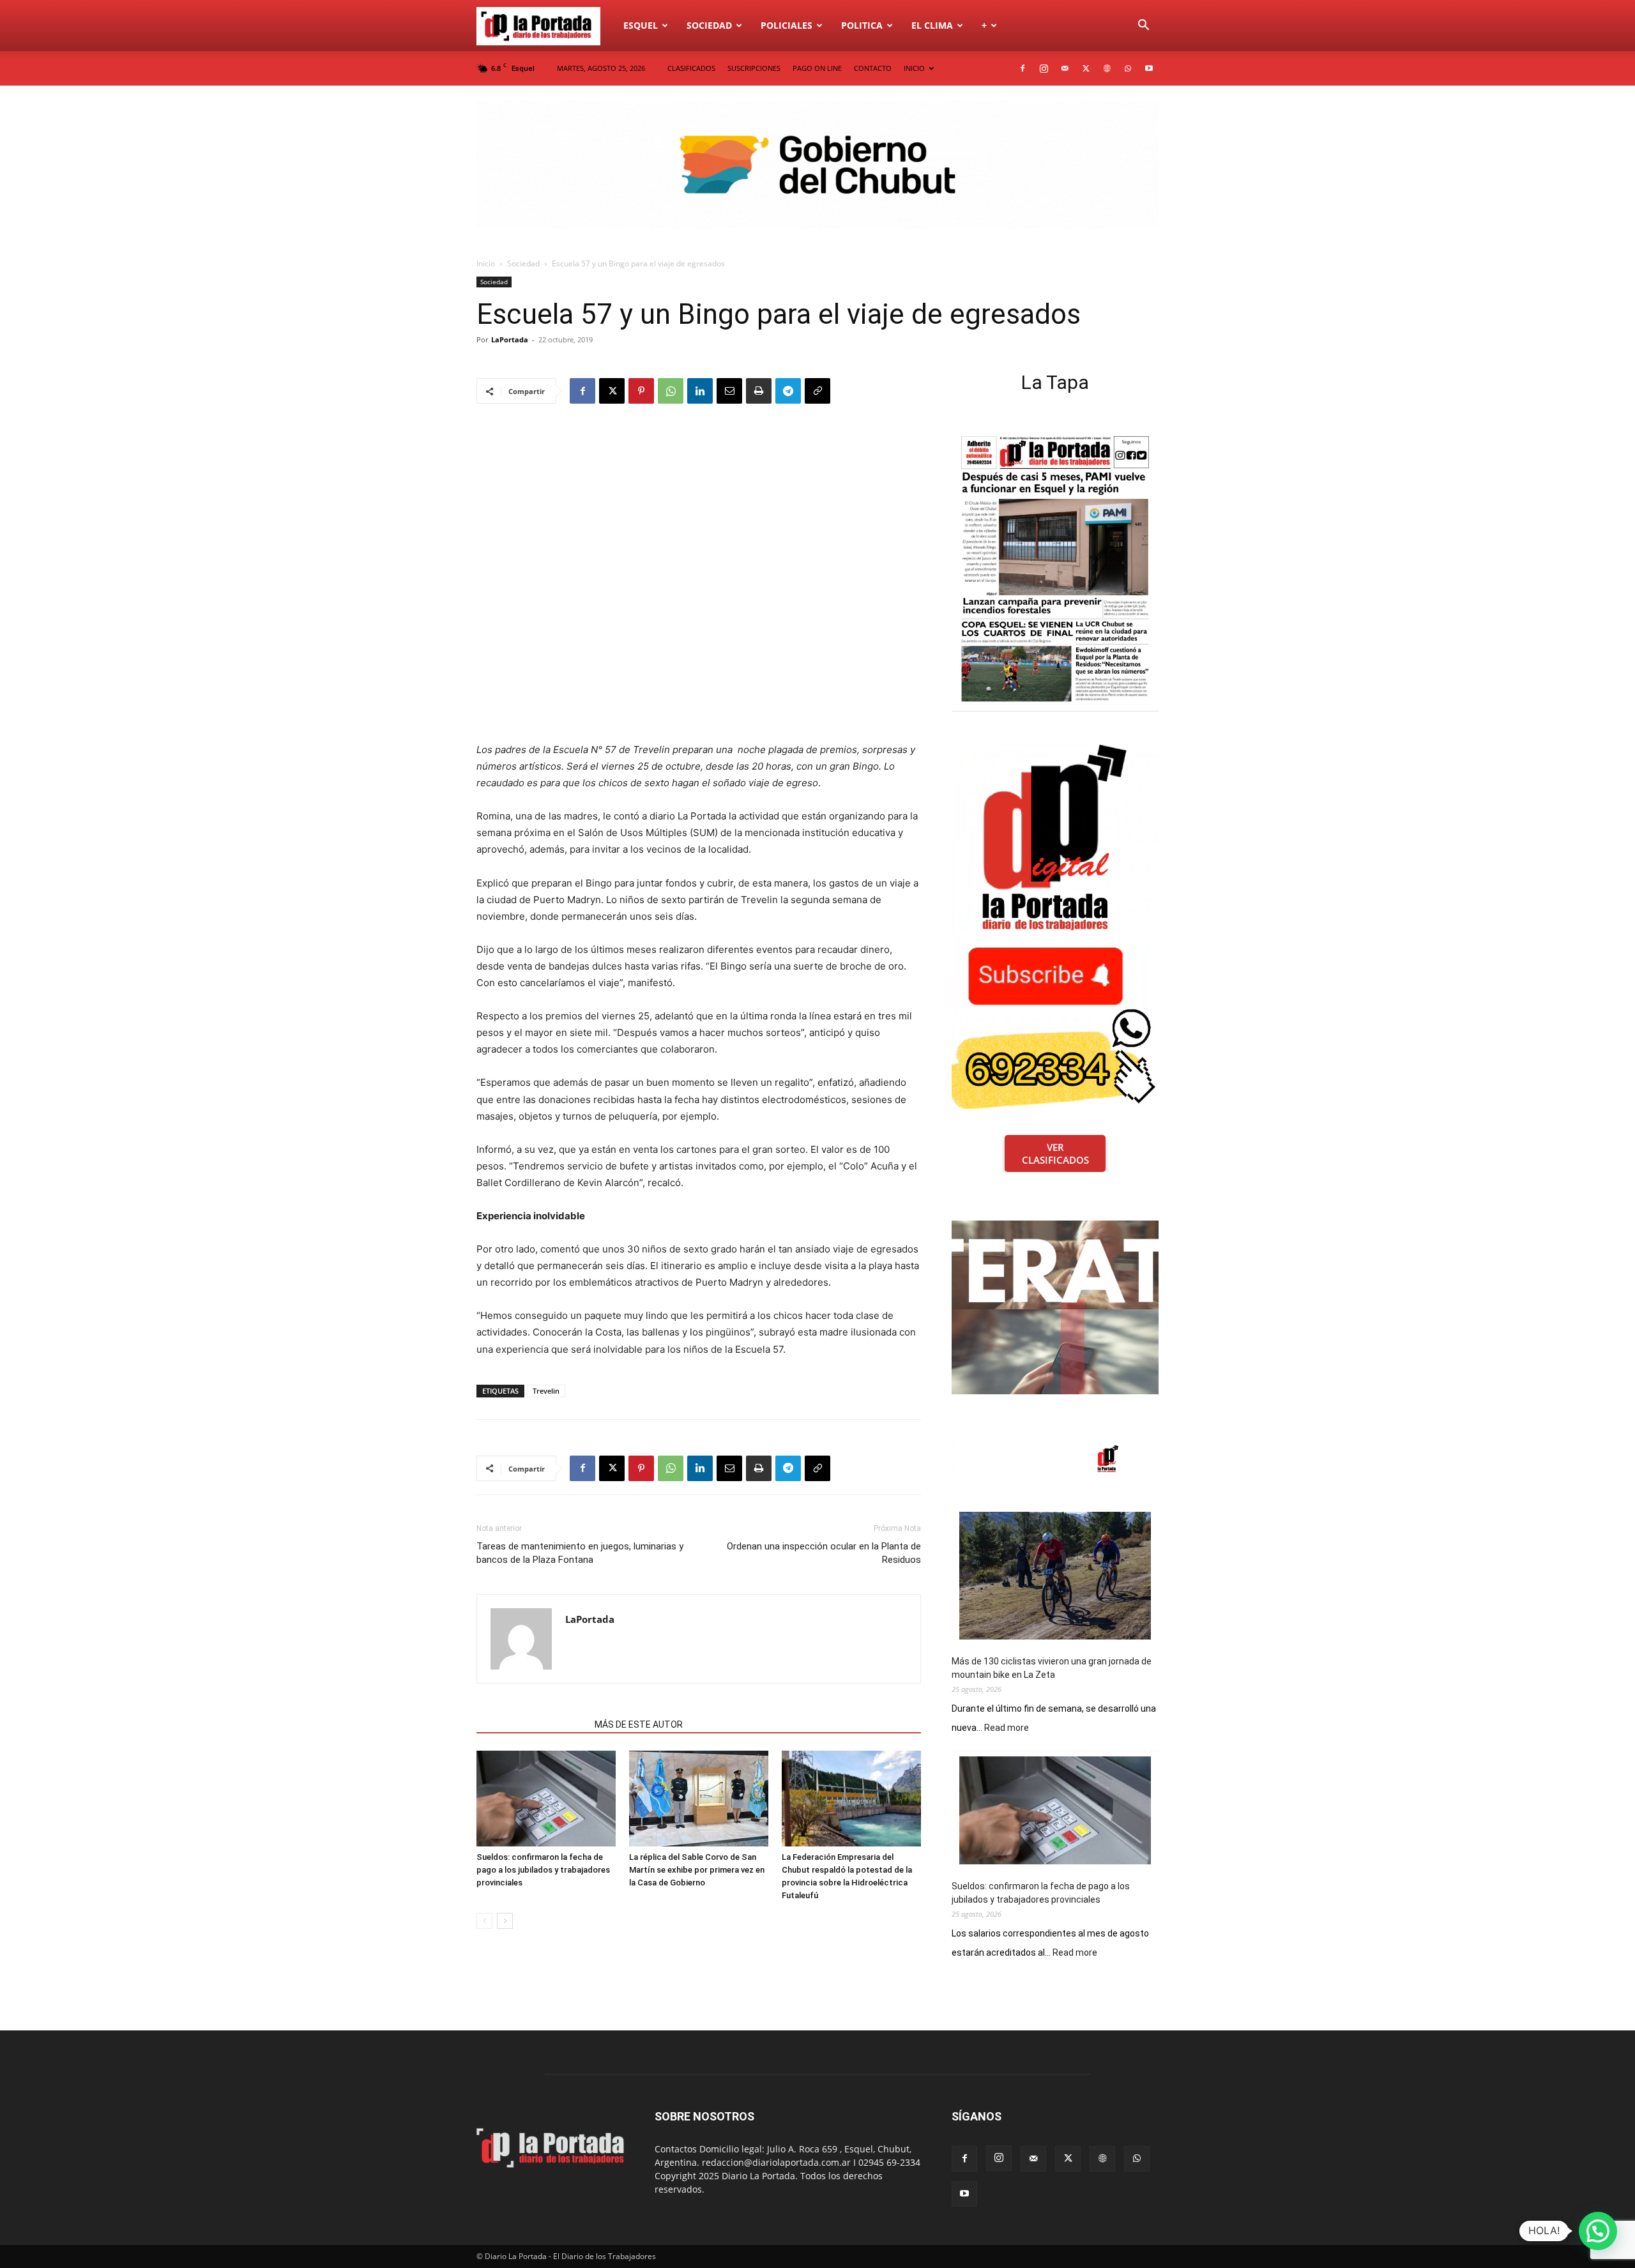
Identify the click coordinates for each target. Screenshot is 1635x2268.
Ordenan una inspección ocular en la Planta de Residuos (824, 1553)
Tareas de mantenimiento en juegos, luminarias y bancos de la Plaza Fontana (580, 1553)
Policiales (787, 25)
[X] (1086, 68)
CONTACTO (873, 68)
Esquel (641, 25)
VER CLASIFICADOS (1055, 1153)
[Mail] (1065, 68)
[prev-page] (484, 1921)
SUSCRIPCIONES (754, 68)
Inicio (486, 263)
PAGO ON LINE (817, 68)
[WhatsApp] (1128, 68)
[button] (1143, 27)
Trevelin (546, 1391)
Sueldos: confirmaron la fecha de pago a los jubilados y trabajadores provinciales (543, 1870)
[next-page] (505, 1921)
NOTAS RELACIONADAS (532, 1724)
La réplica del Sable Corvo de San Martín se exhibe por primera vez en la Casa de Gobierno (697, 1870)
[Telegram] (788, 391)
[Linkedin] (700, 391)
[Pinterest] (641, 391)
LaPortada (510, 339)
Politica (862, 25)
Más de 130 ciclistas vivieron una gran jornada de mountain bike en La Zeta (1052, 1668)
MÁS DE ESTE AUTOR (639, 1724)
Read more (1007, 1728)
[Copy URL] (817, 391)
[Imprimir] (759, 391)
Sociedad (709, 25)
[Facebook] (1023, 68)
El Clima (932, 25)
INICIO (914, 68)
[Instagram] (1044, 68)
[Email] (729, 391)
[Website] (1107, 68)
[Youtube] (1149, 68)
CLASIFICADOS (691, 68)
